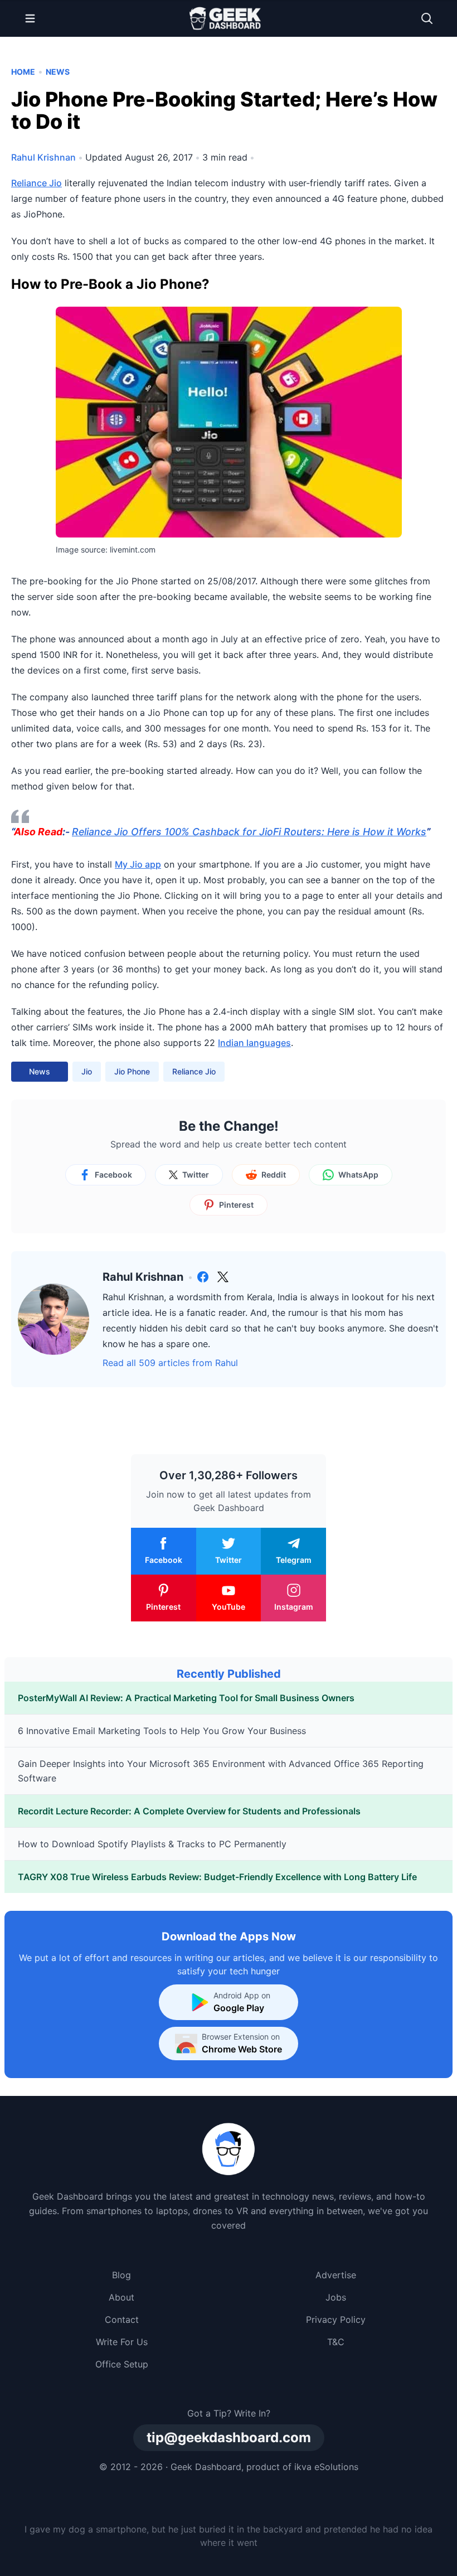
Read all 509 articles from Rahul (170, 1363)
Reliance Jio (37, 183)
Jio (87, 1071)
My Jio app (138, 864)
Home (23, 72)
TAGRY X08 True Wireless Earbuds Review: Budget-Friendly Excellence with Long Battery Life (217, 1877)
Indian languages (254, 1043)
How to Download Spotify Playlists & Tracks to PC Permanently (152, 1844)
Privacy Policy (336, 2320)
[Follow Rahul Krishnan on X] (223, 1277)
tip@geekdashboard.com (229, 2437)
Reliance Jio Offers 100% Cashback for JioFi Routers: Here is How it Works (249, 832)
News (58, 72)
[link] (203, 1277)
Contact (122, 2320)
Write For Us (122, 2342)
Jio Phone (132, 1071)
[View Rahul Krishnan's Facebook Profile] (203, 1277)
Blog (121, 2275)
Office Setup (122, 2364)
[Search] (427, 18)
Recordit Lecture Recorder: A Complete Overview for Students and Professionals (189, 1811)
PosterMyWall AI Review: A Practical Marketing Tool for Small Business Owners (186, 1698)
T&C (336, 2342)
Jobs (336, 2297)
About (121, 2297)
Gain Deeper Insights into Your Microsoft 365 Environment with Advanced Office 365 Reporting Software (221, 1771)
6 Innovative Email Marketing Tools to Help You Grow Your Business (162, 1731)
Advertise (336, 2275)
